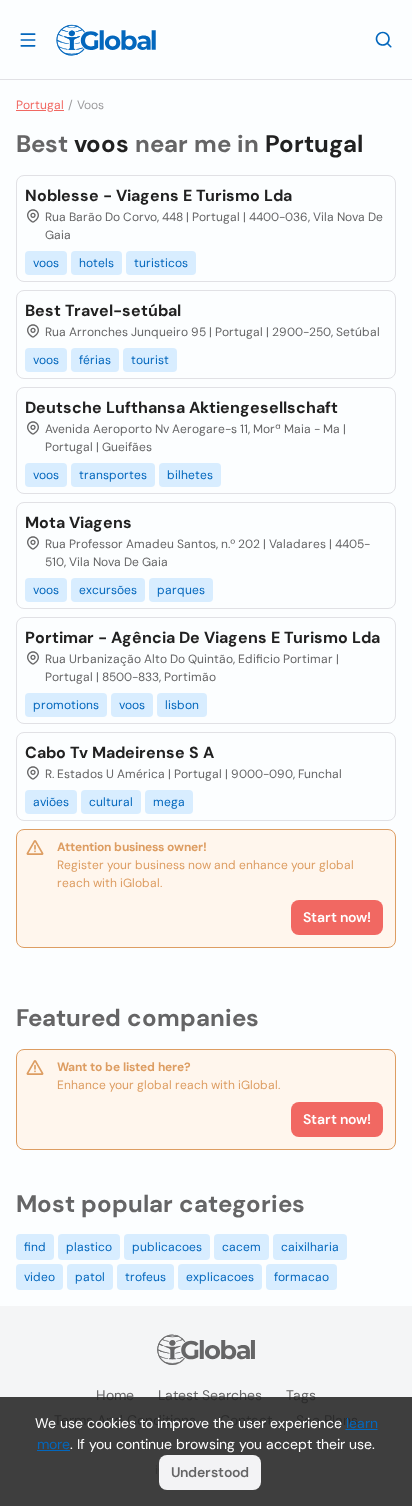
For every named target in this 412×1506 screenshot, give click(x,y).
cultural (111, 802)
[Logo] (106, 40)
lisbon (182, 705)
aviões (51, 802)
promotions (66, 705)
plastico (89, 1247)
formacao (301, 1277)
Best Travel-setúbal (103, 310)
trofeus (145, 1277)
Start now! (337, 1119)
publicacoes (167, 1247)
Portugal (40, 105)
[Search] (384, 39)
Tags (301, 1395)
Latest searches (210, 1395)
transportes (113, 475)
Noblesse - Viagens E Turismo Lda (158, 195)
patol (90, 1277)
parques (181, 590)
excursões (108, 590)
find (35, 1247)
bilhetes (190, 475)
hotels (96, 263)
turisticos (161, 263)
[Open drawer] (28, 39)
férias (95, 360)
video (39, 1277)
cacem (241, 1247)
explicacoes (220, 1277)
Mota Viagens (78, 522)
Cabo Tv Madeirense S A (119, 752)
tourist (150, 360)
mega (169, 802)
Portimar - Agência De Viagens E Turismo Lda (202, 637)
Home (115, 1395)
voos (46, 263)
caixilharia (310, 1247)
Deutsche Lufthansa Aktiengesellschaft (181, 407)
